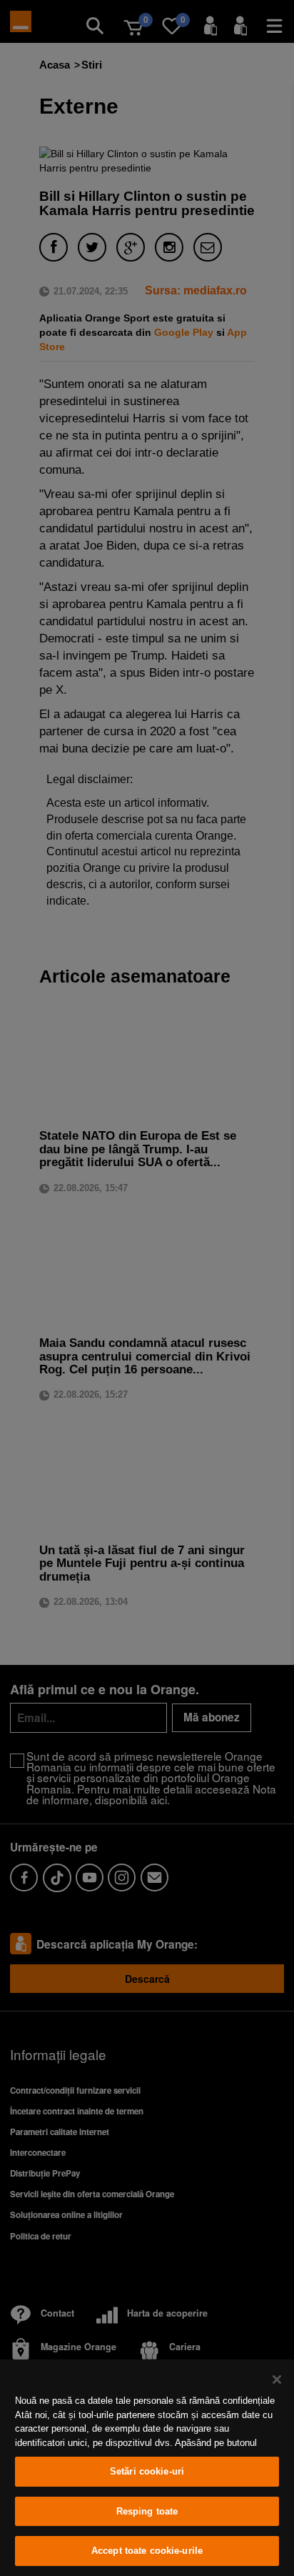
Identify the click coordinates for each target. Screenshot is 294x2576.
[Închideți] (277, 2379)
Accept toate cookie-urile (147, 2551)
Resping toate (147, 2511)
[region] (147, 2468)
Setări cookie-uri (147, 2471)
